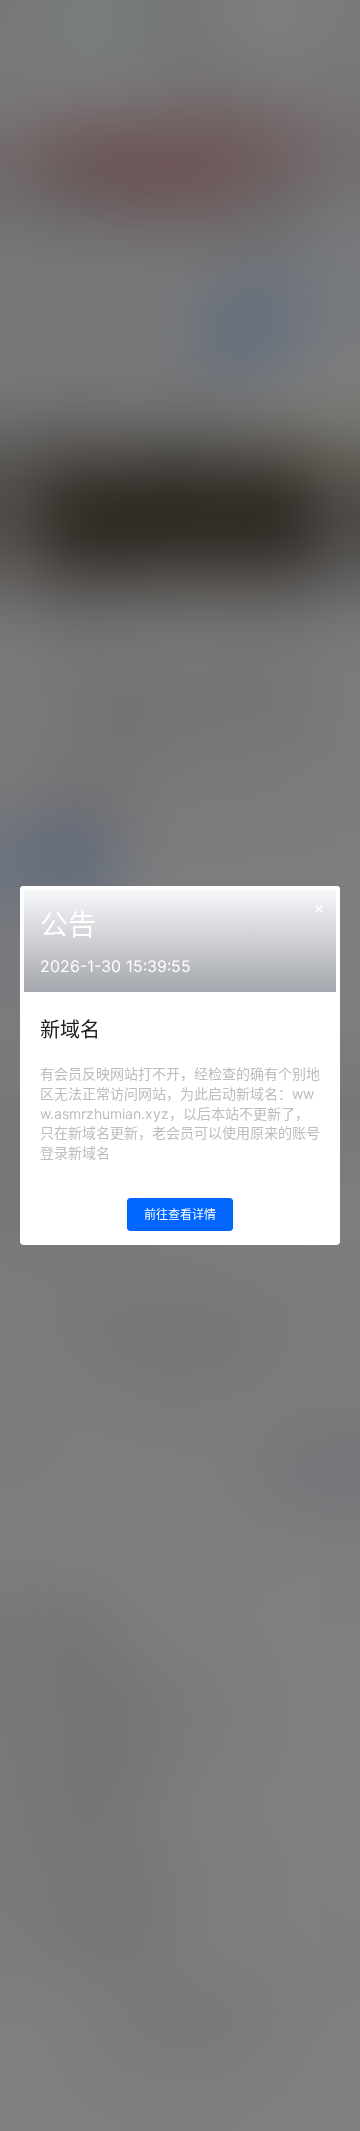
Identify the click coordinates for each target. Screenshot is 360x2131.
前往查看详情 (180, 1214)
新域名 (70, 1030)
